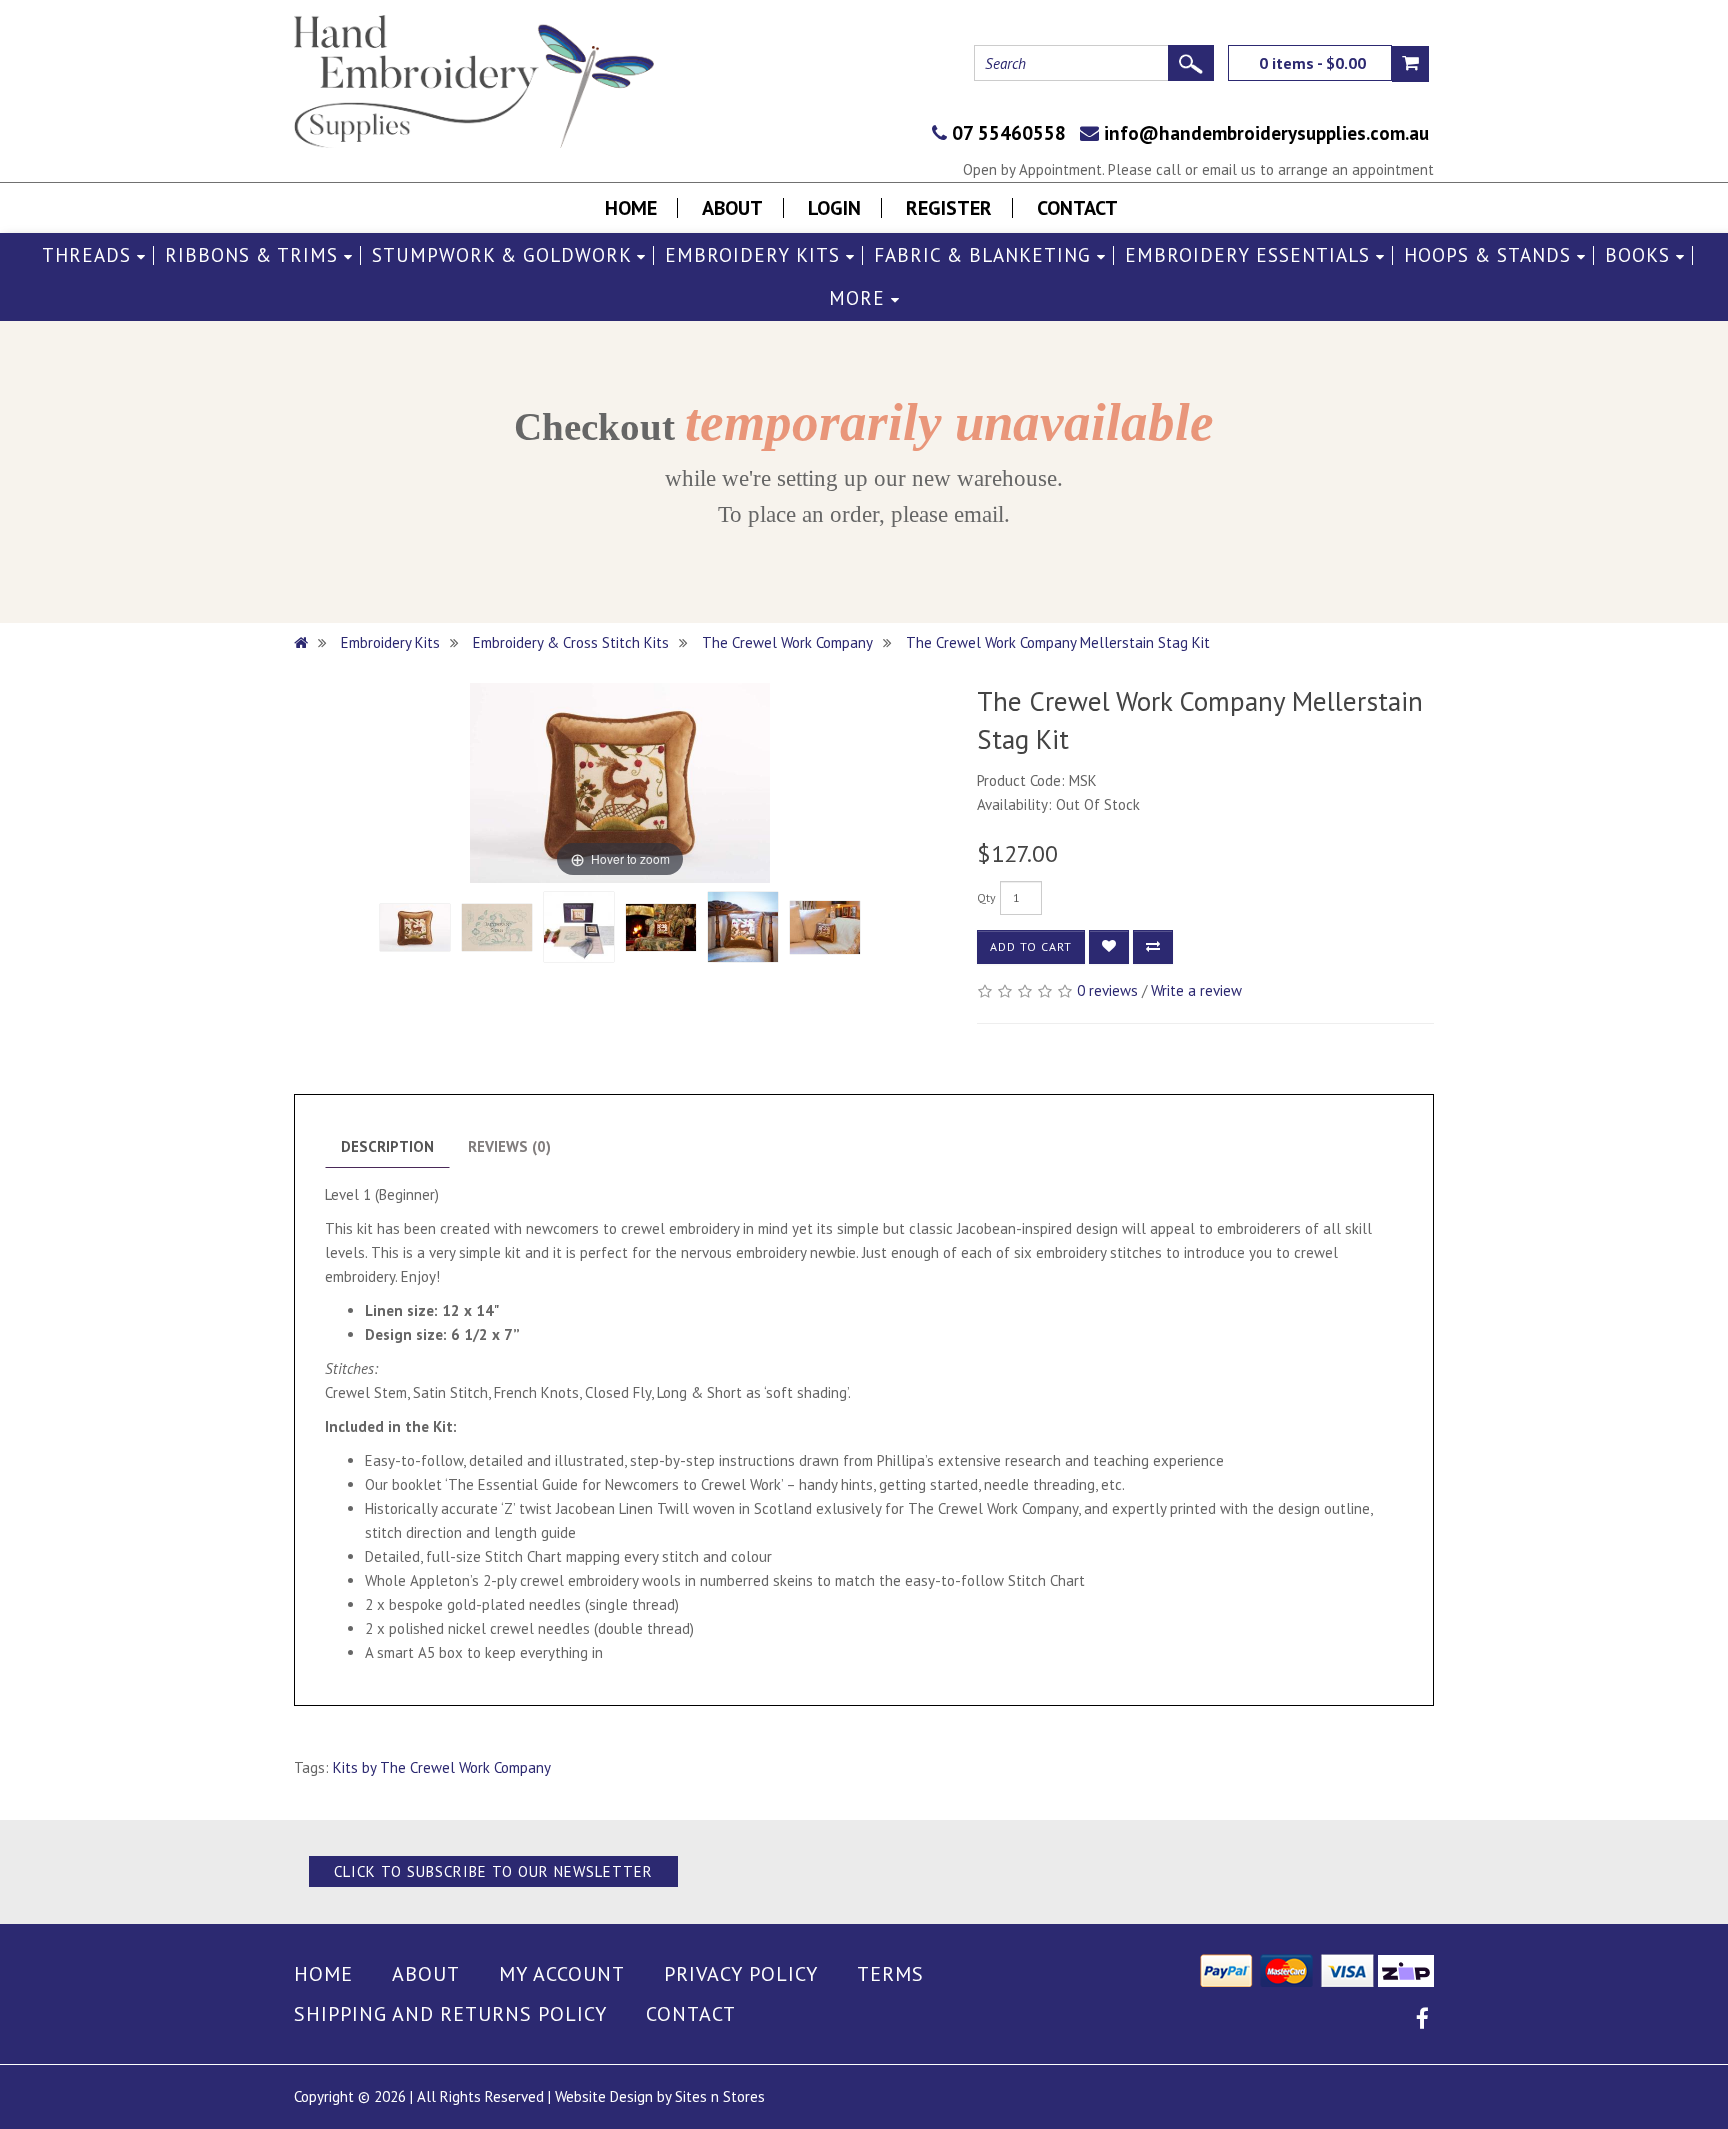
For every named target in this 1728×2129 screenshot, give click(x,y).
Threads (89, 255)
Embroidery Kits (755, 255)
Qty (986, 897)
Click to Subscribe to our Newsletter (493, 1871)
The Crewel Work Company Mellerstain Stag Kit (1058, 642)
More (860, 298)
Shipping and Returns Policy (450, 2014)
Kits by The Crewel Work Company (442, 1767)
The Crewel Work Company (787, 642)
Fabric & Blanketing (985, 255)
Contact (1077, 208)
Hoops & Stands (1490, 255)
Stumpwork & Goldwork (504, 255)
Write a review (1196, 990)
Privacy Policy (741, 1974)
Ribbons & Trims (254, 255)
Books (1640, 255)
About (732, 208)
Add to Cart (1031, 946)
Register (949, 208)
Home (631, 208)
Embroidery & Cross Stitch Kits (571, 642)
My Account (562, 1974)
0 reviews (1107, 990)
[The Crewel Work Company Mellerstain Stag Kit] (415, 927)
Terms (890, 1974)
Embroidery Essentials (1250, 255)
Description (387, 1146)
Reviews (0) (509, 1146)
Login (834, 208)
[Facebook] (1422, 2021)
